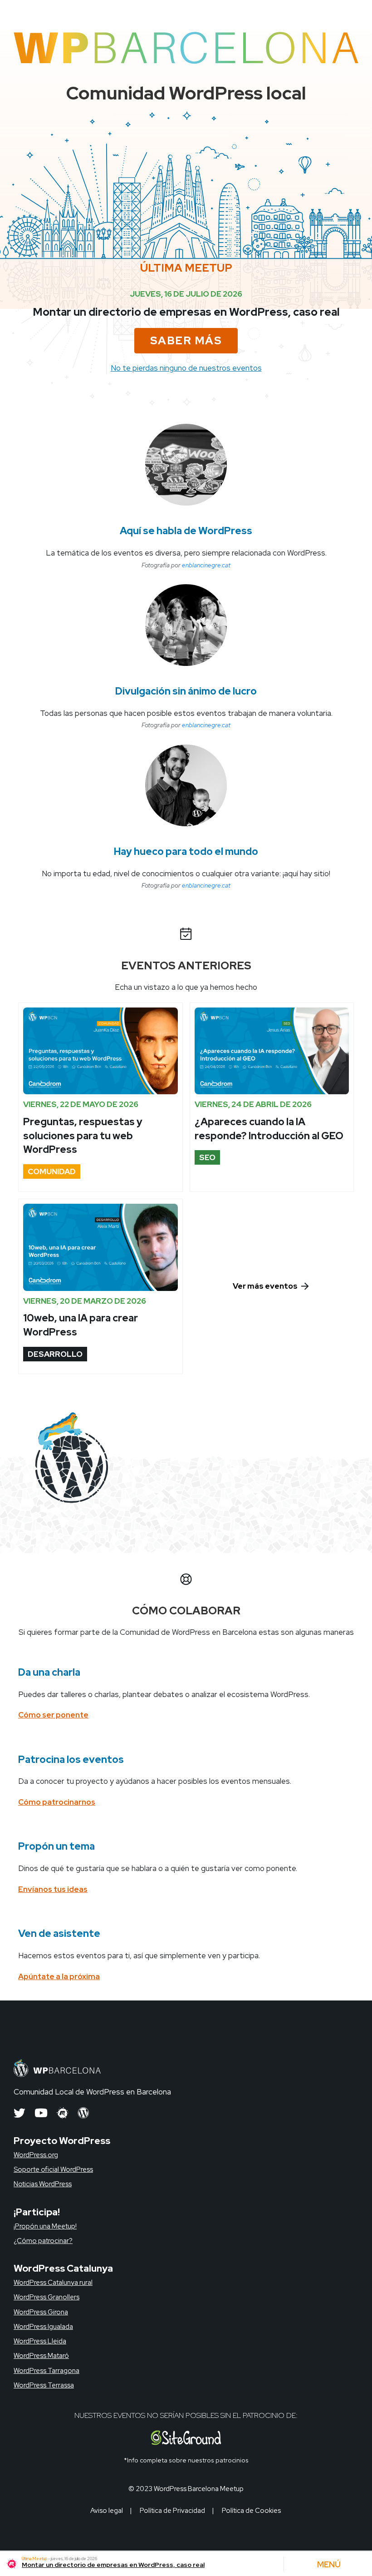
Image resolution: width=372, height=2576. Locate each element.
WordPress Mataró (41, 2356)
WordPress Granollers (46, 2297)
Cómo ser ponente (53, 1715)
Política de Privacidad (172, 2511)
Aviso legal (107, 2511)
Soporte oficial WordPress (53, 2169)
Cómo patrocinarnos (57, 1802)
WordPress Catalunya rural (53, 2283)
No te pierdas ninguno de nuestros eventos (186, 368)
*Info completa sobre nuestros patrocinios (186, 2460)
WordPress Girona (41, 2312)
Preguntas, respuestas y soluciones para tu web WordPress (83, 1136)
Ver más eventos (266, 1286)
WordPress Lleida (40, 2341)
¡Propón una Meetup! (45, 2226)
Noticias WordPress (43, 2184)
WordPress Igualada (43, 2327)
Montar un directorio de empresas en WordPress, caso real (186, 312)
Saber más (186, 340)
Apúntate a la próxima (59, 1976)
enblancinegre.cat (206, 565)
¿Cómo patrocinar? (43, 2241)
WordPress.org (36, 2155)
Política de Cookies (251, 2511)
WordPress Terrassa (44, 2385)
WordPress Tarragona (46, 2371)
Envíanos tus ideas (53, 1889)
